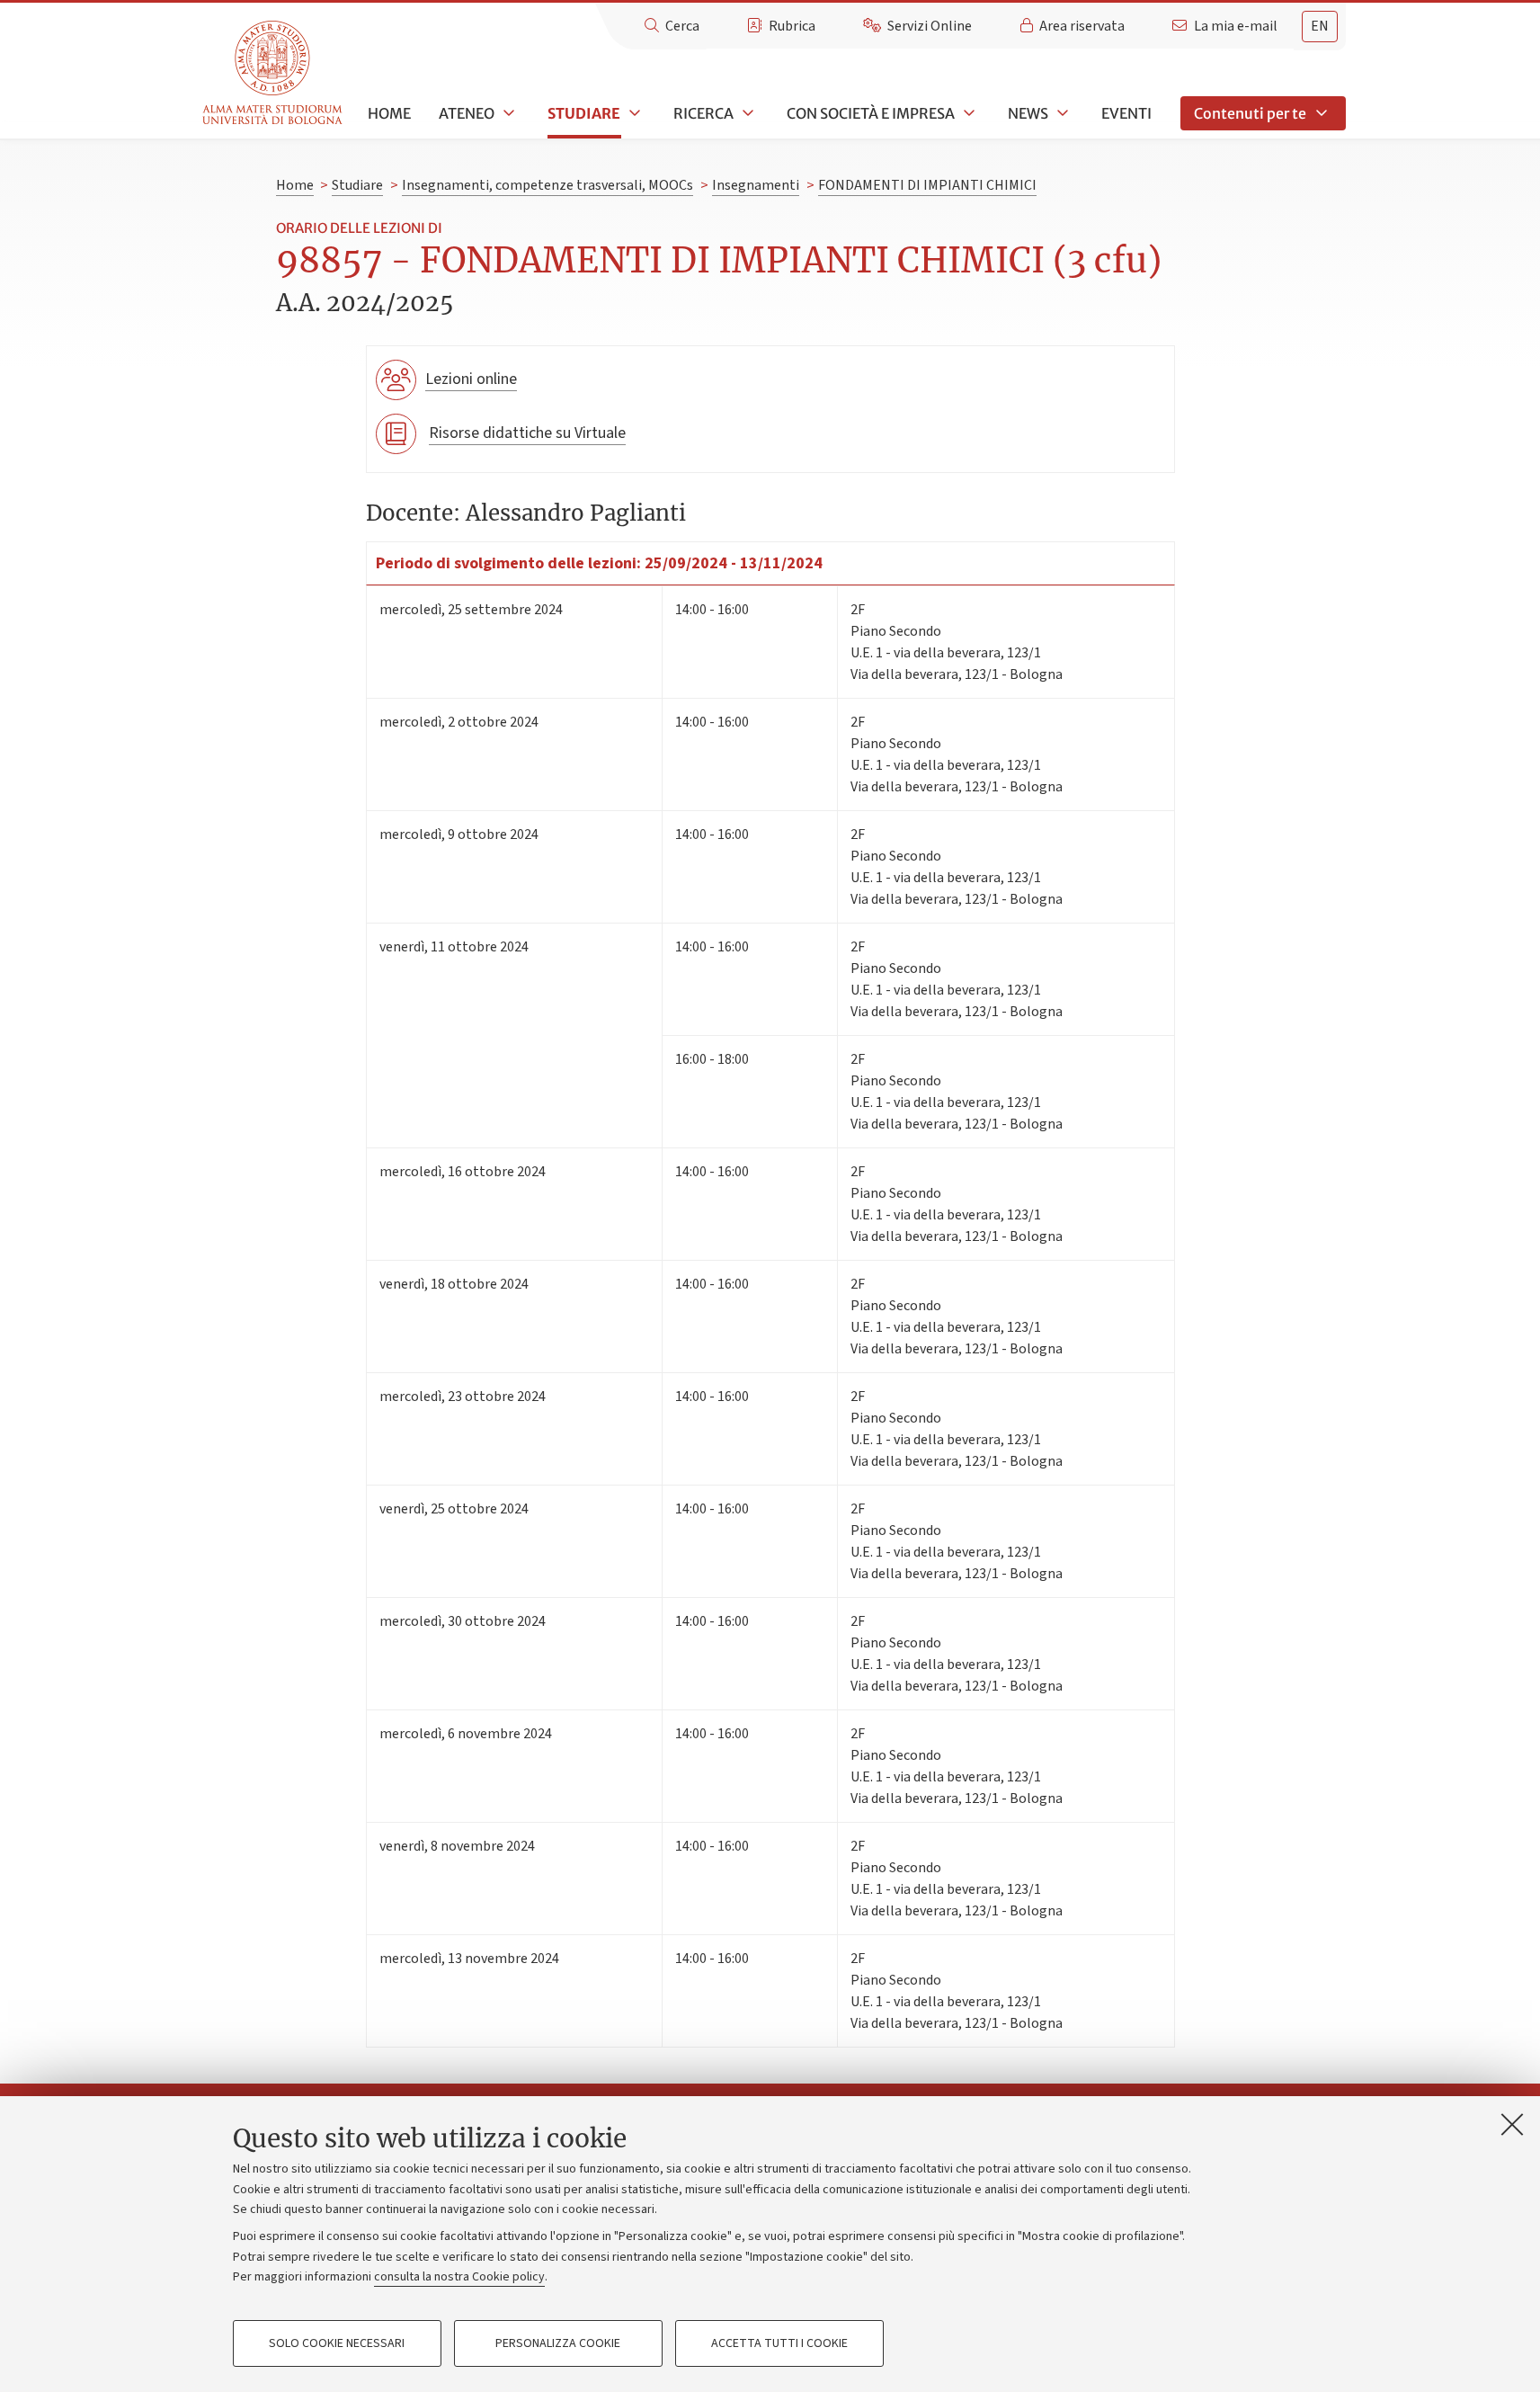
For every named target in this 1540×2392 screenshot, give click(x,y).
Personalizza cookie (558, 2343)
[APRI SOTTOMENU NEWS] (1061, 113)
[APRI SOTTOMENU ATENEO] (507, 113)
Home (389, 113)
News (1028, 113)
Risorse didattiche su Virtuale (527, 433)
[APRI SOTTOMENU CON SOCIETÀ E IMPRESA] (967, 113)
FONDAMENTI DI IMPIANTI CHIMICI (927, 185)
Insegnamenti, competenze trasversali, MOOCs (547, 185)
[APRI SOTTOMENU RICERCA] (746, 113)
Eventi (1126, 113)
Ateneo (467, 113)
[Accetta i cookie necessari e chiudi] (1512, 2124)
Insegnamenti (756, 185)
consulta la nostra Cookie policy (459, 2277)
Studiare (584, 113)
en (1320, 26)
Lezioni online (471, 379)
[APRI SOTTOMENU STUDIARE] (633, 113)
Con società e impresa (871, 113)
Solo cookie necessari (337, 2343)
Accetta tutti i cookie (779, 2343)
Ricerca (703, 113)
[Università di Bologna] (274, 73)
